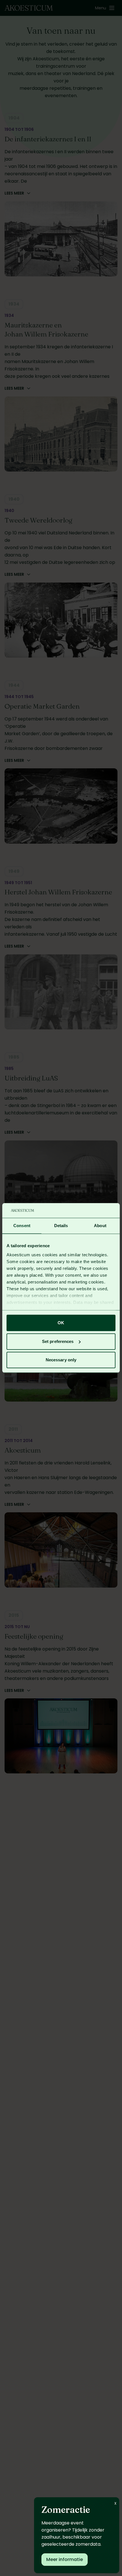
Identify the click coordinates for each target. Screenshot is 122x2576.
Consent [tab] (22, 1226)
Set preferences (58, 1341)
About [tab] (100, 1226)
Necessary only (61, 1360)
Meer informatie (65, 2559)
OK (61, 1323)
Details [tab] (61, 1226)
